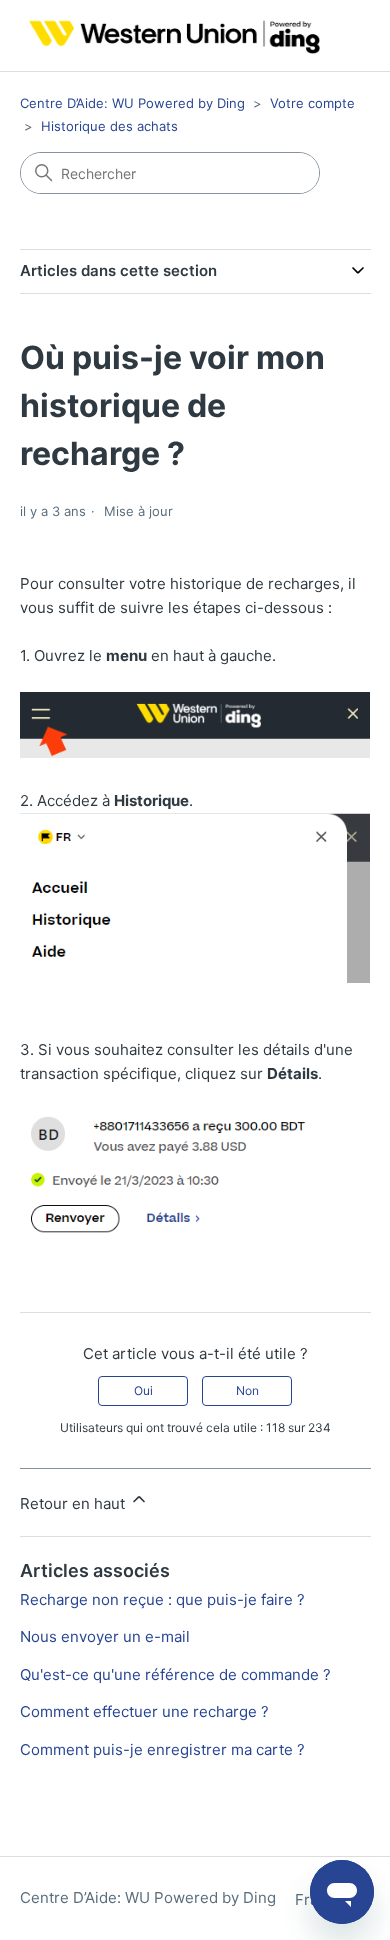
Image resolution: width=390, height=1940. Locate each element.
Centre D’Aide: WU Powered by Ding (132, 103)
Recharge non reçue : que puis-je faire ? (162, 1599)
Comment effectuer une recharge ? (144, 1711)
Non (247, 1390)
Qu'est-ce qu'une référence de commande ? (175, 1674)
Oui (143, 1390)
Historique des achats (109, 126)
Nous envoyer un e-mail (105, 1636)
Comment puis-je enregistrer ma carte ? (162, 1749)
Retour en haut (74, 1503)
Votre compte (312, 103)
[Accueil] (170, 35)
